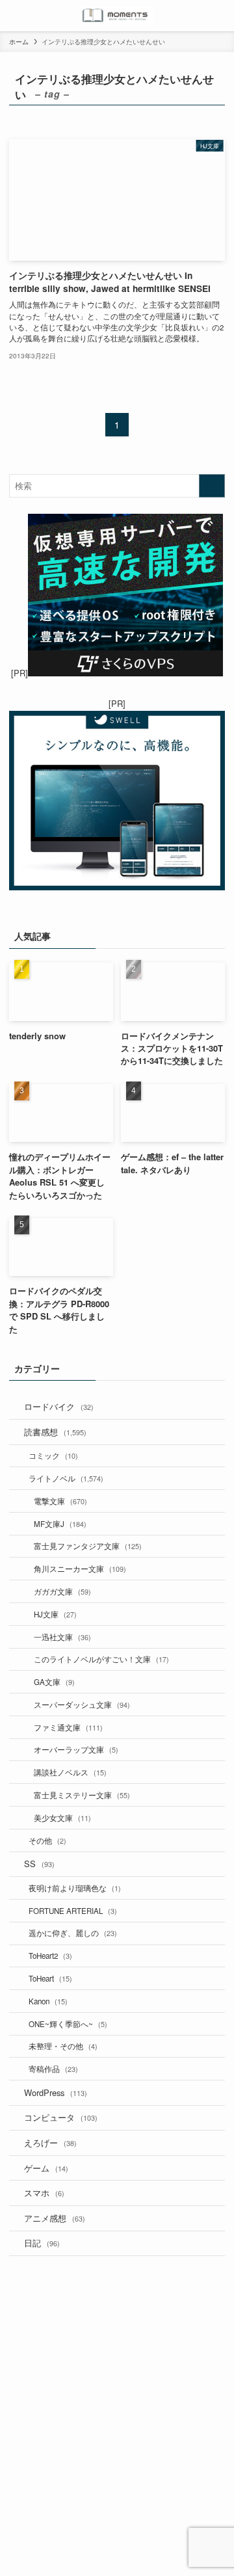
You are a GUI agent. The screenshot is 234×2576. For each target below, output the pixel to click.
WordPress (56, 2092)
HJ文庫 (55, 1614)
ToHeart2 (50, 1956)
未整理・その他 (63, 2046)
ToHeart (50, 1978)
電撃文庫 (60, 1501)
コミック (53, 1455)
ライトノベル (66, 1478)
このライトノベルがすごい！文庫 (101, 1659)
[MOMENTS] (117, 16)
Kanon (48, 2001)
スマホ (44, 2193)
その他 (47, 1840)
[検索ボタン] (218, 16)
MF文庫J (60, 1524)
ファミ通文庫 (68, 1727)
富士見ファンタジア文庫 (88, 1546)
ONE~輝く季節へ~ (68, 2024)
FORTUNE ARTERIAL (73, 1911)
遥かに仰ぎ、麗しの (73, 1933)
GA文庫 (54, 1682)
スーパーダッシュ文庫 (82, 1705)
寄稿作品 (53, 2069)
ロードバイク (59, 1406)
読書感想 (55, 1432)
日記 (42, 2243)
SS (39, 1864)
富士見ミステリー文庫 (82, 1795)
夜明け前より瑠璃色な (75, 1888)
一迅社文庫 (62, 1637)
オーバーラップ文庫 (76, 1749)
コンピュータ (61, 2117)
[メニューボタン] (16, 16)
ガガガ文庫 (62, 1591)
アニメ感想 (55, 2218)
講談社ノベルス (70, 1772)
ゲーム (46, 2168)
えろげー (50, 2143)
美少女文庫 (62, 1818)
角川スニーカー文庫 (80, 1569)
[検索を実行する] (212, 486)
